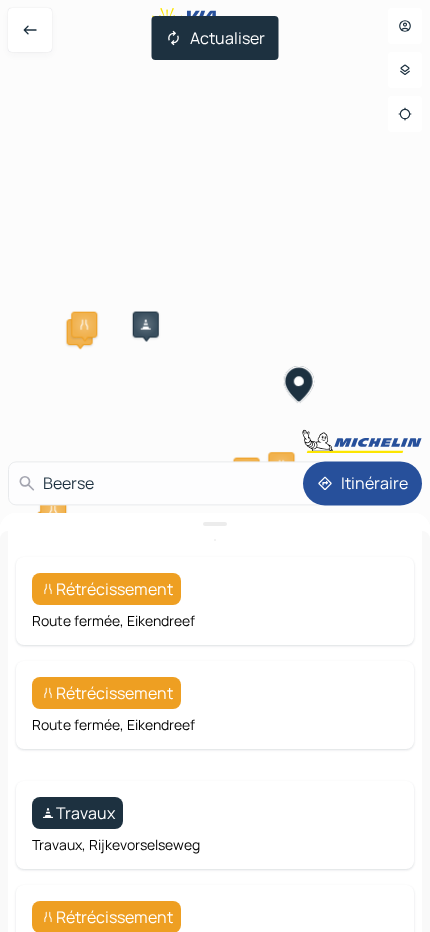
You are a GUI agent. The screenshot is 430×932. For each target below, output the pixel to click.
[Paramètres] (405, 70)
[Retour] (30, 30)
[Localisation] (405, 114)
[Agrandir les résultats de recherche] (215, 524)
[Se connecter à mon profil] (405, 26)
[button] (84, 325)
